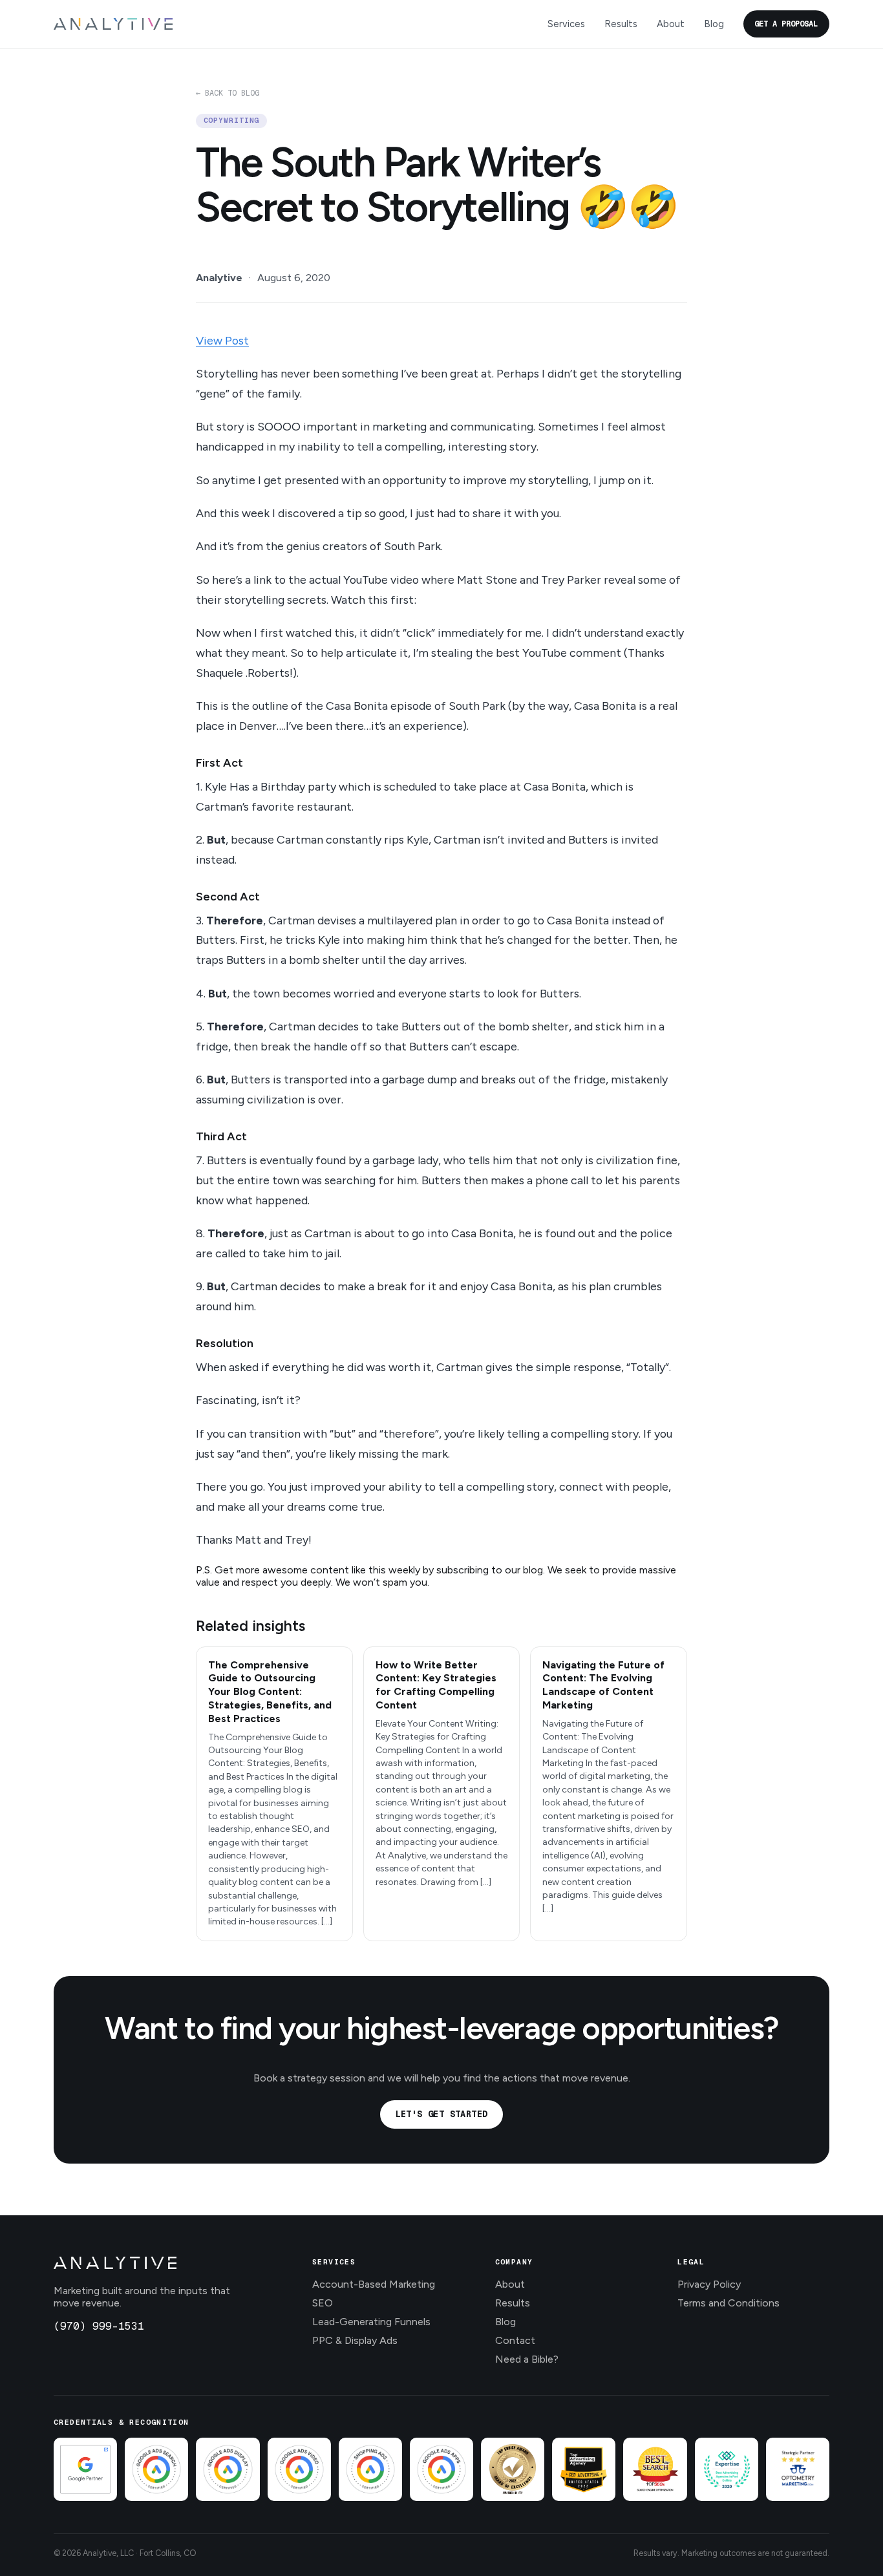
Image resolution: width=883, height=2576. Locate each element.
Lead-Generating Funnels (371, 2322)
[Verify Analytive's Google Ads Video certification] (299, 2469)
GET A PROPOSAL (786, 24)
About (671, 24)
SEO (323, 2303)
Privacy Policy (709, 2284)
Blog (714, 24)
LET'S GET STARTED (442, 2114)
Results (621, 24)
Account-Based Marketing (374, 2284)
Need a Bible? (527, 2359)
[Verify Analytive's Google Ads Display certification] (228, 2469)
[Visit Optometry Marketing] (798, 2469)
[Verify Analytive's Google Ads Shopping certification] (370, 2469)
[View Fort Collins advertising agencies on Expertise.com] (727, 2469)
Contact (515, 2340)
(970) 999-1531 (99, 2326)
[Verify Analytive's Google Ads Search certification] (156, 2469)
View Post (222, 340)
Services (566, 24)
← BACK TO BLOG (228, 93)
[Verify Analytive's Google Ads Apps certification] (441, 2469)
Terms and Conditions (729, 2303)
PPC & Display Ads (355, 2340)
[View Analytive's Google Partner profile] (85, 2469)
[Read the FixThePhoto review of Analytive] (513, 2469)
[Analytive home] (113, 24)
